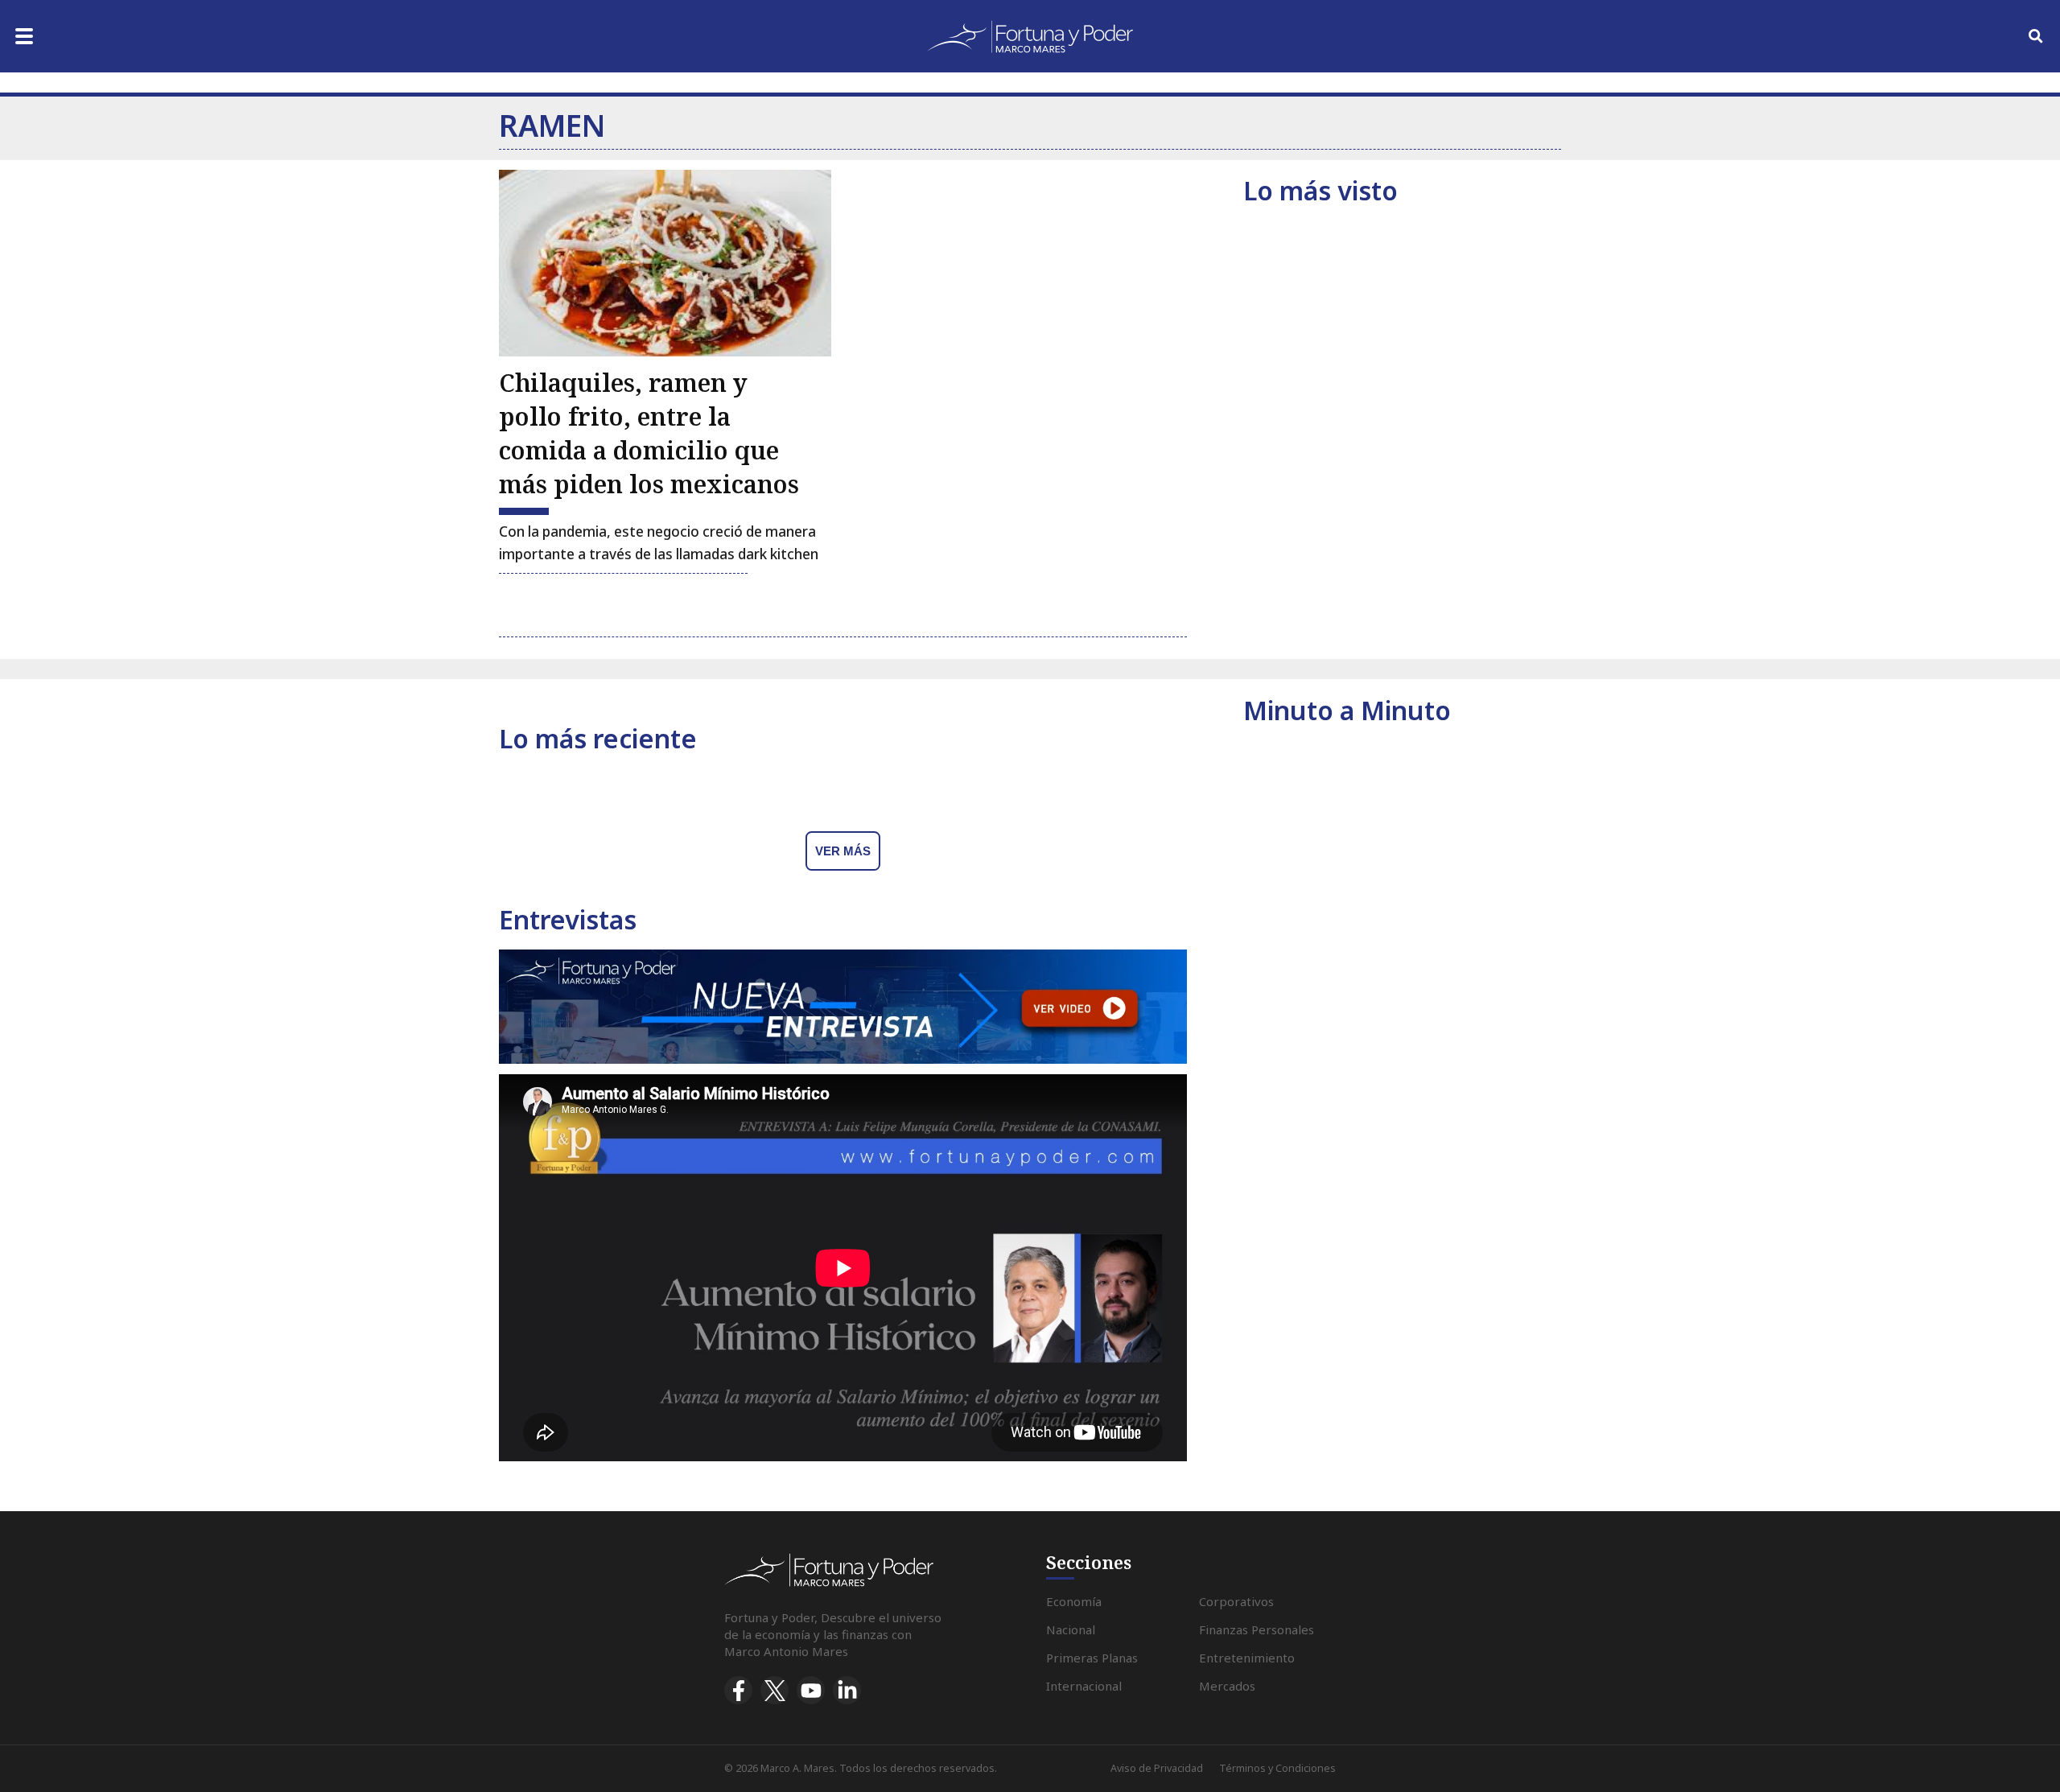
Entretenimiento (1247, 1658)
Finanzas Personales (1257, 1629)
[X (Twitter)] (775, 1690)
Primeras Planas (1092, 1658)
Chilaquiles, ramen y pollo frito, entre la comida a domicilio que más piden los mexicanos (649, 433)
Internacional (1084, 1686)
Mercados (1227, 1686)
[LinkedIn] (847, 1690)
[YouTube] (811, 1690)
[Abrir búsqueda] (2036, 36)
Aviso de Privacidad (1157, 1768)
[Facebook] (738, 1690)
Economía (1074, 1601)
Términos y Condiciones (1277, 1768)
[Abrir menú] (24, 36)
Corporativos (1236, 1601)
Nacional (1071, 1629)
